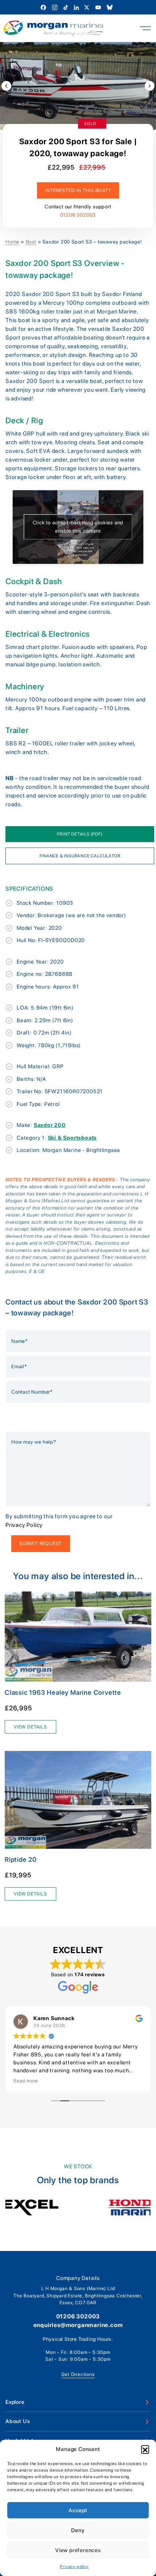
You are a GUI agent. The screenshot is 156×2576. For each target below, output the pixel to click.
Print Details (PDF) (80, 834)
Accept (78, 2510)
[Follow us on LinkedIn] (77, 7)
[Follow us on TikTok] (66, 7)
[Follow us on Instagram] (55, 7)
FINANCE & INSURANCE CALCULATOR (80, 856)
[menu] (145, 28)
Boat (31, 242)
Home (12, 242)
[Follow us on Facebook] (44, 7)
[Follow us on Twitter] (87, 7)
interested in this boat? (78, 190)
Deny (78, 2530)
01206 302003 (78, 215)
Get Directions (78, 2374)
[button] (145, 2449)
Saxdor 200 (50, 1125)
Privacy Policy (24, 1525)
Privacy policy (74, 2567)
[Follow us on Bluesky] (110, 7)
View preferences (78, 2550)
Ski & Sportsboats (73, 1138)
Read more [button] (26, 2081)
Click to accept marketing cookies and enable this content (78, 527)
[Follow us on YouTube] (99, 7)
